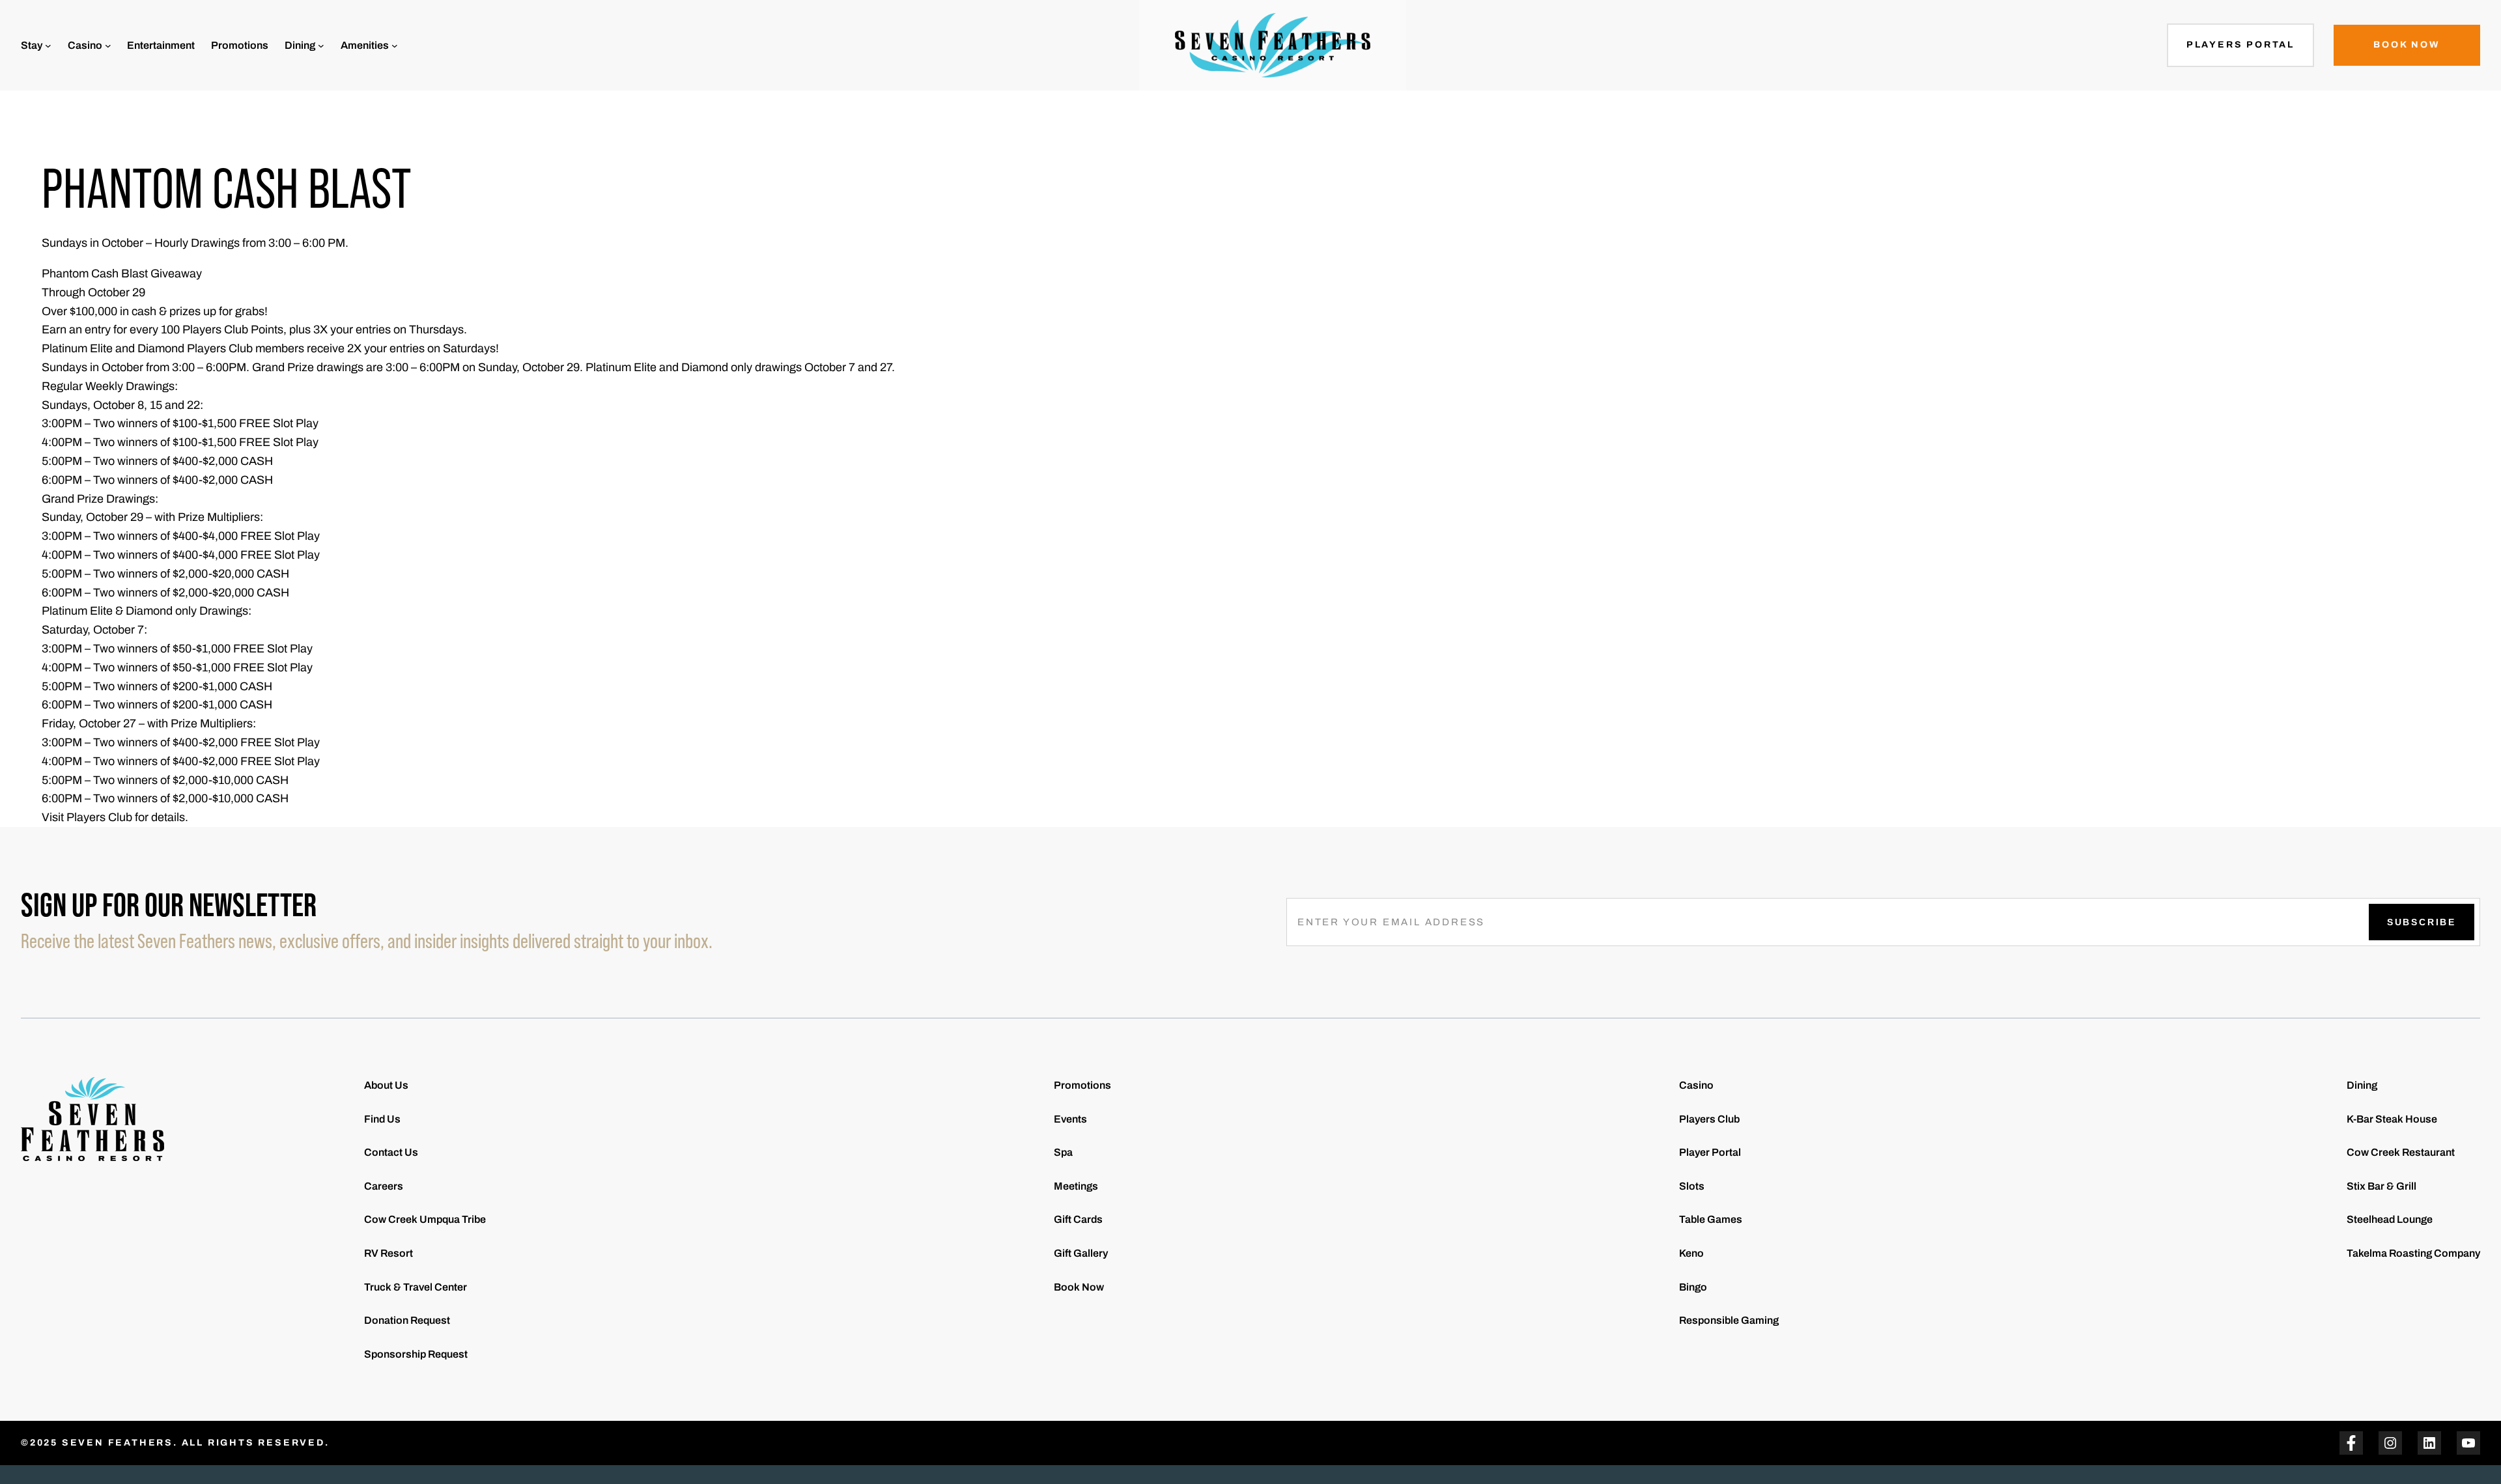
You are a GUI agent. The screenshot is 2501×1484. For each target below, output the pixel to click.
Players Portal (2240, 45)
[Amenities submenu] (395, 46)
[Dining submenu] (321, 46)
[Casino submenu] (108, 46)
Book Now (2407, 45)
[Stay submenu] (48, 46)
